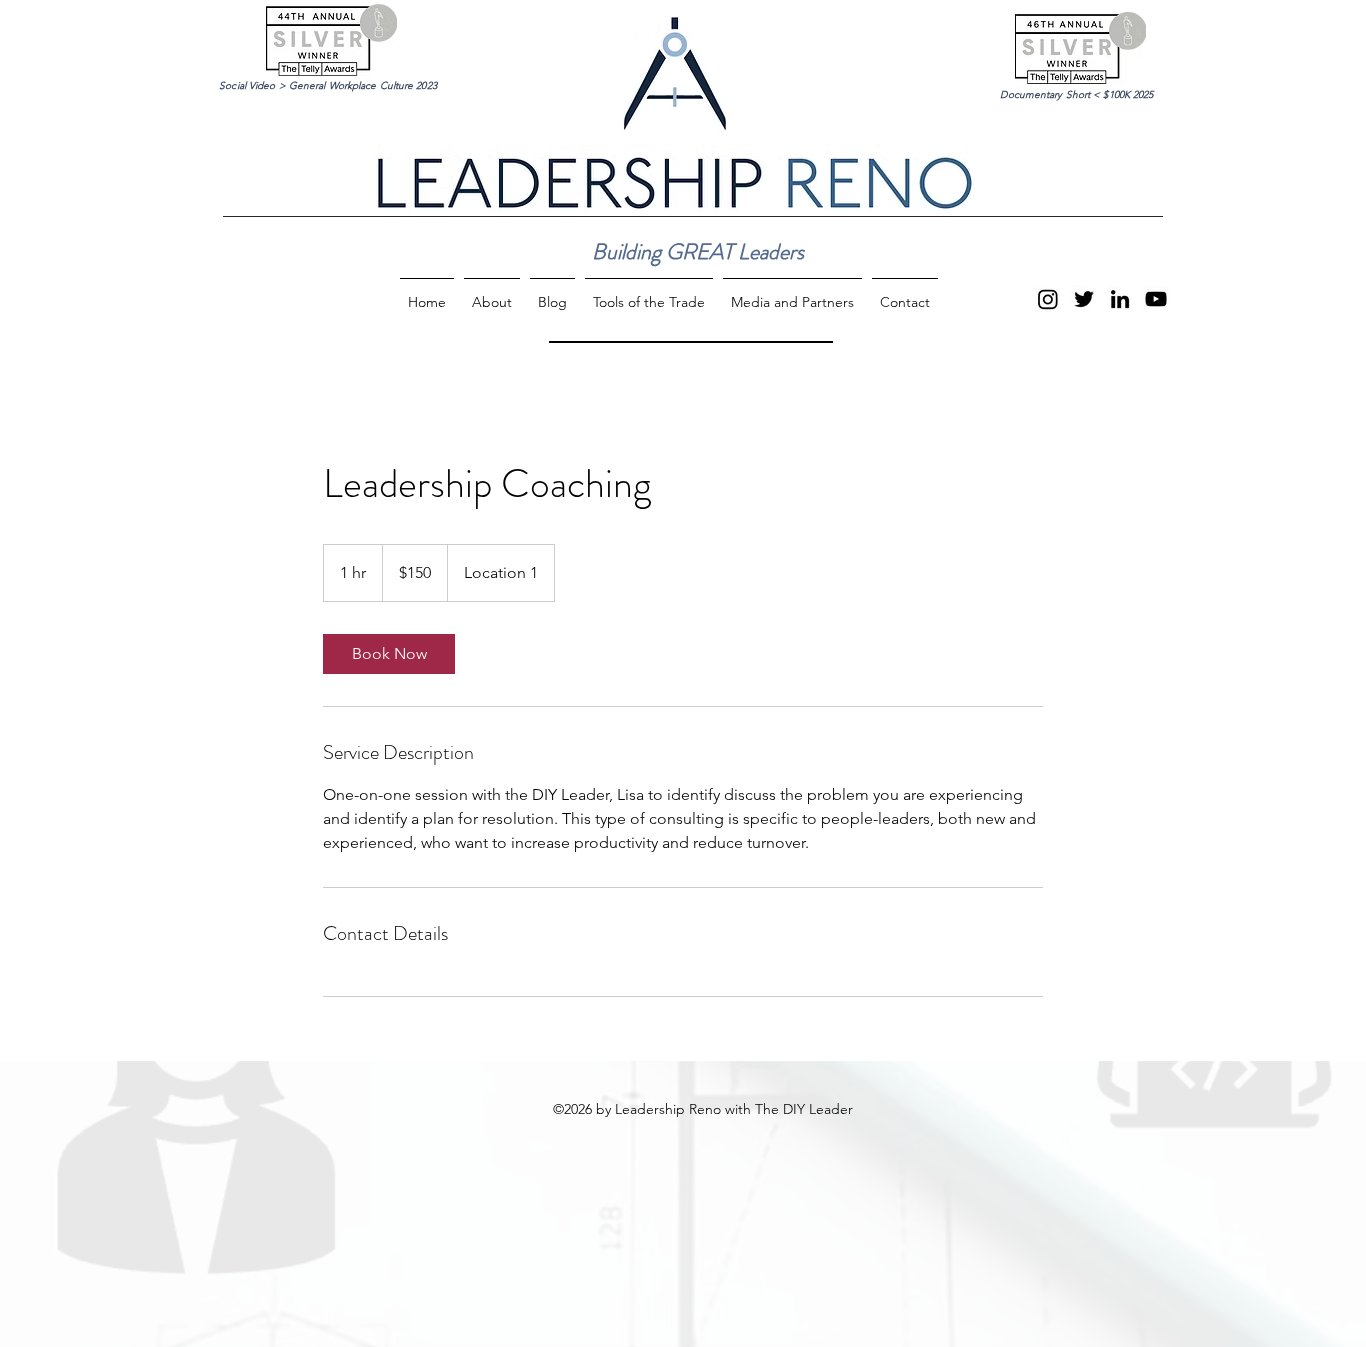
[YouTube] (1156, 299)
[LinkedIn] (1120, 299)
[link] (389, 654)
